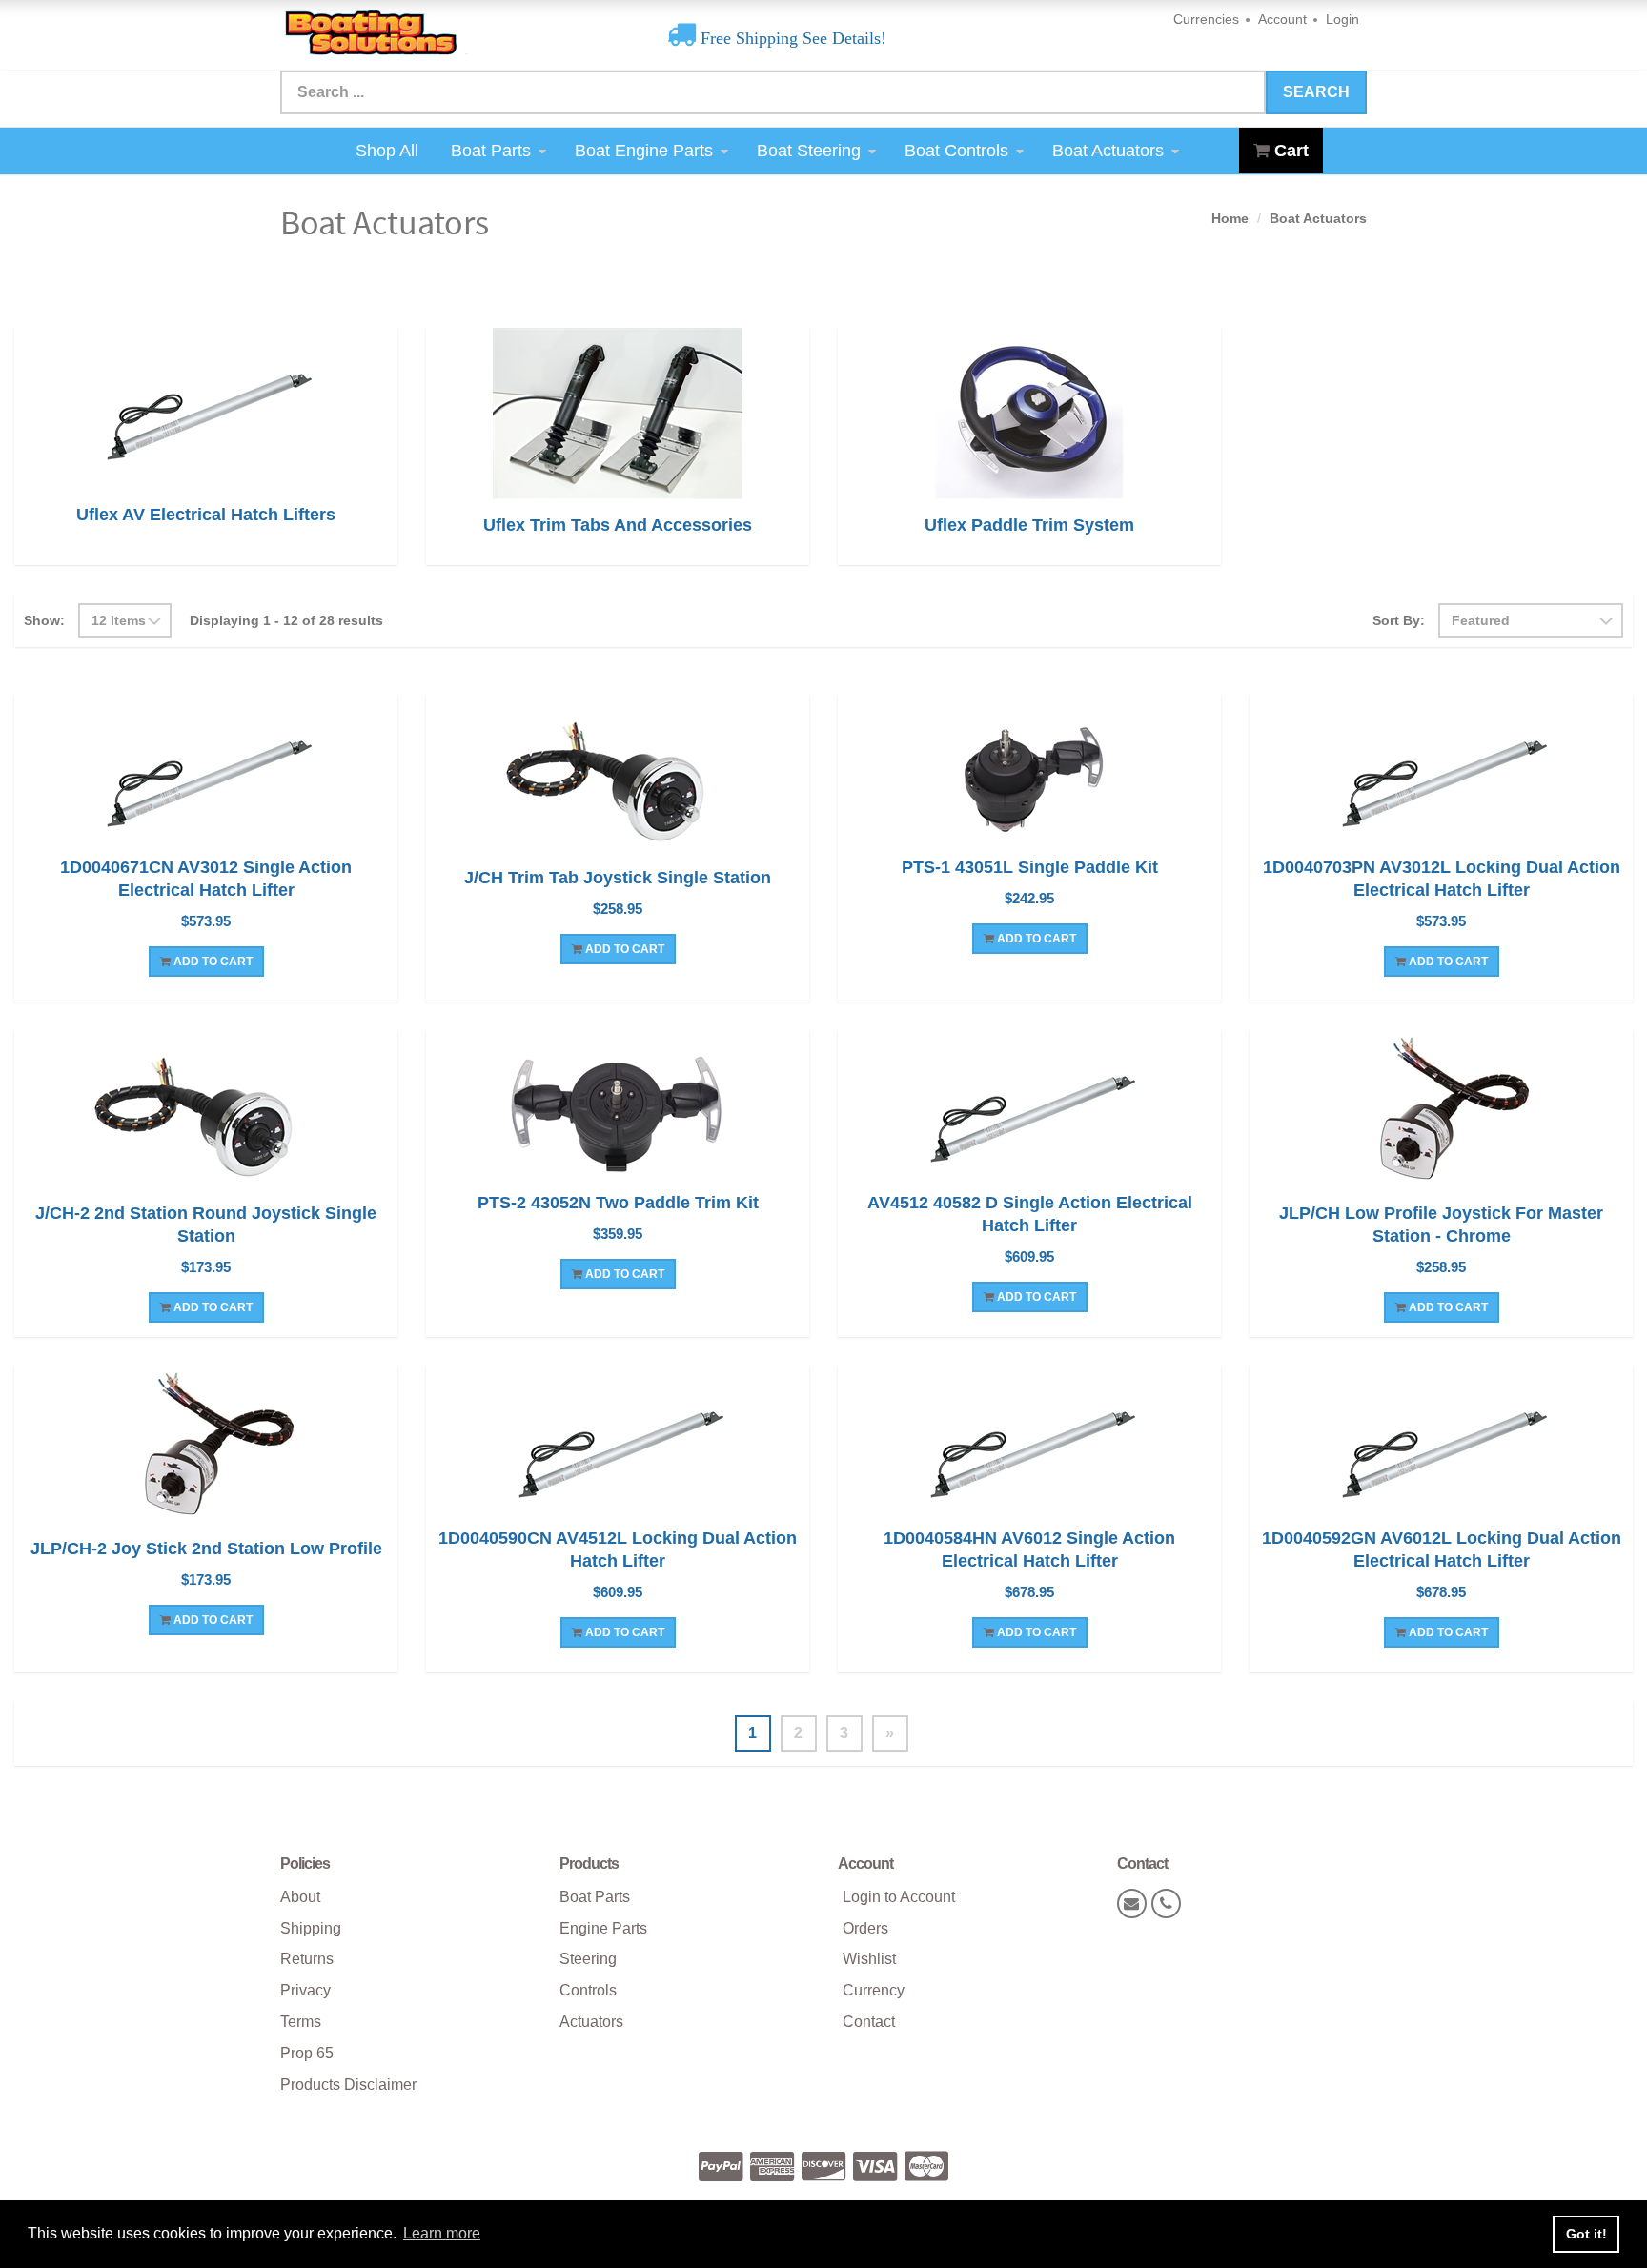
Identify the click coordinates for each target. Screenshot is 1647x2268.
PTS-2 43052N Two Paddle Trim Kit (618, 1203)
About (300, 1897)
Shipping (311, 1928)
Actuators (591, 2022)
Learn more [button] (442, 2233)
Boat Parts (491, 151)
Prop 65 (307, 2053)
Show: (44, 620)
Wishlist (869, 1959)
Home (1230, 218)
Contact (869, 2022)
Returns (307, 1959)
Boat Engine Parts (644, 151)
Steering (588, 1959)
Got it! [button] (1586, 2234)
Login (1342, 19)
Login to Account (899, 1897)
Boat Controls (956, 151)
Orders (865, 1928)
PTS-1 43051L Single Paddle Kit (1030, 867)
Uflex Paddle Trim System (1029, 525)
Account (1282, 19)
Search (1316, 92)
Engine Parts (603, 1928)
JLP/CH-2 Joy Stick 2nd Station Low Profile (206, 1549)
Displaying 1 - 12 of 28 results (286, 620)
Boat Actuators (1108, 151)
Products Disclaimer (348, 2085)
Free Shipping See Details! (791, 38)
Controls (588, 1990)
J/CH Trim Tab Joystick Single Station (618, 878)
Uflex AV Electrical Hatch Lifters (206, 515)
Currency (874, 1990)
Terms (301, 2022)
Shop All (387, 151)
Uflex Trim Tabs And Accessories (618, 525)
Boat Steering (809, 151)
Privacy (305, 1990)
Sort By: (1399, 620)
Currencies (1206, 19)
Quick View (206, 778)
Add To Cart (212, 962)
